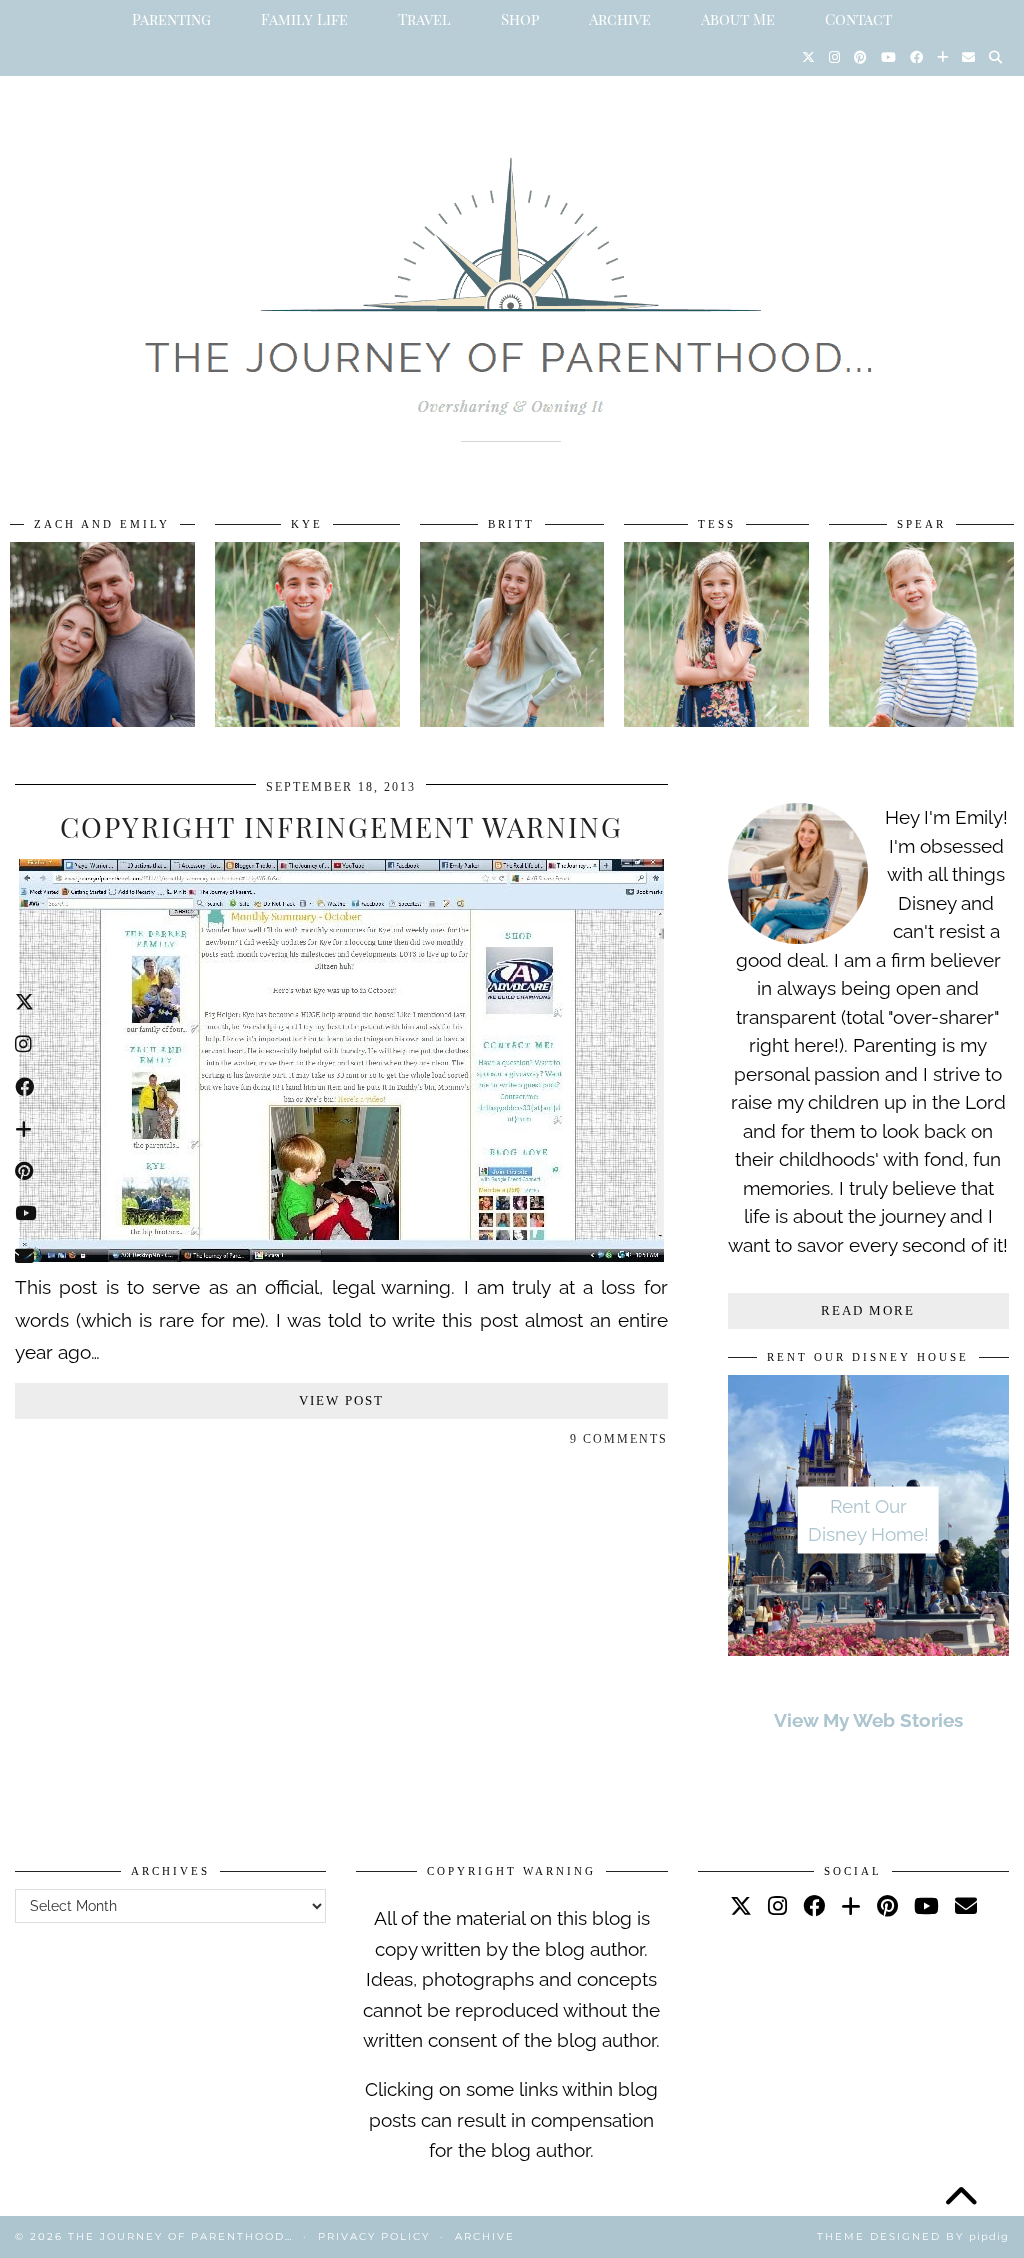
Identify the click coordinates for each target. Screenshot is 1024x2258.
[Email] (968, 57)
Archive (620, 19)
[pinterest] (887, 1906)
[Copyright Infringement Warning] (341, 1255)
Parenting (171, 19)
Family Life (304, 19)
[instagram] (777, 1906)
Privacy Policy (374, 2236)
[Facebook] (916, 57)
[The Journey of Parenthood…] (512, 277)
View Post (341, 1400)
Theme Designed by (913, 2236)
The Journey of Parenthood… (180, 2236)
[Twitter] (808, 57)
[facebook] (814, 1906)
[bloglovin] (851, 1906)
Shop (520, 19)
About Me (738, 19)
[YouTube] (888, 57)
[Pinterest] (860, 57)
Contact (858, 19)
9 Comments (619, 1439)
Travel (424, 19)
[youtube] (926, 1906)
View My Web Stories (868, 1720)
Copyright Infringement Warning (341, 826)
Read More (868, 1310)
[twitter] (741, 1906)
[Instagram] (834, 57)
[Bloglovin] (942, 57)
